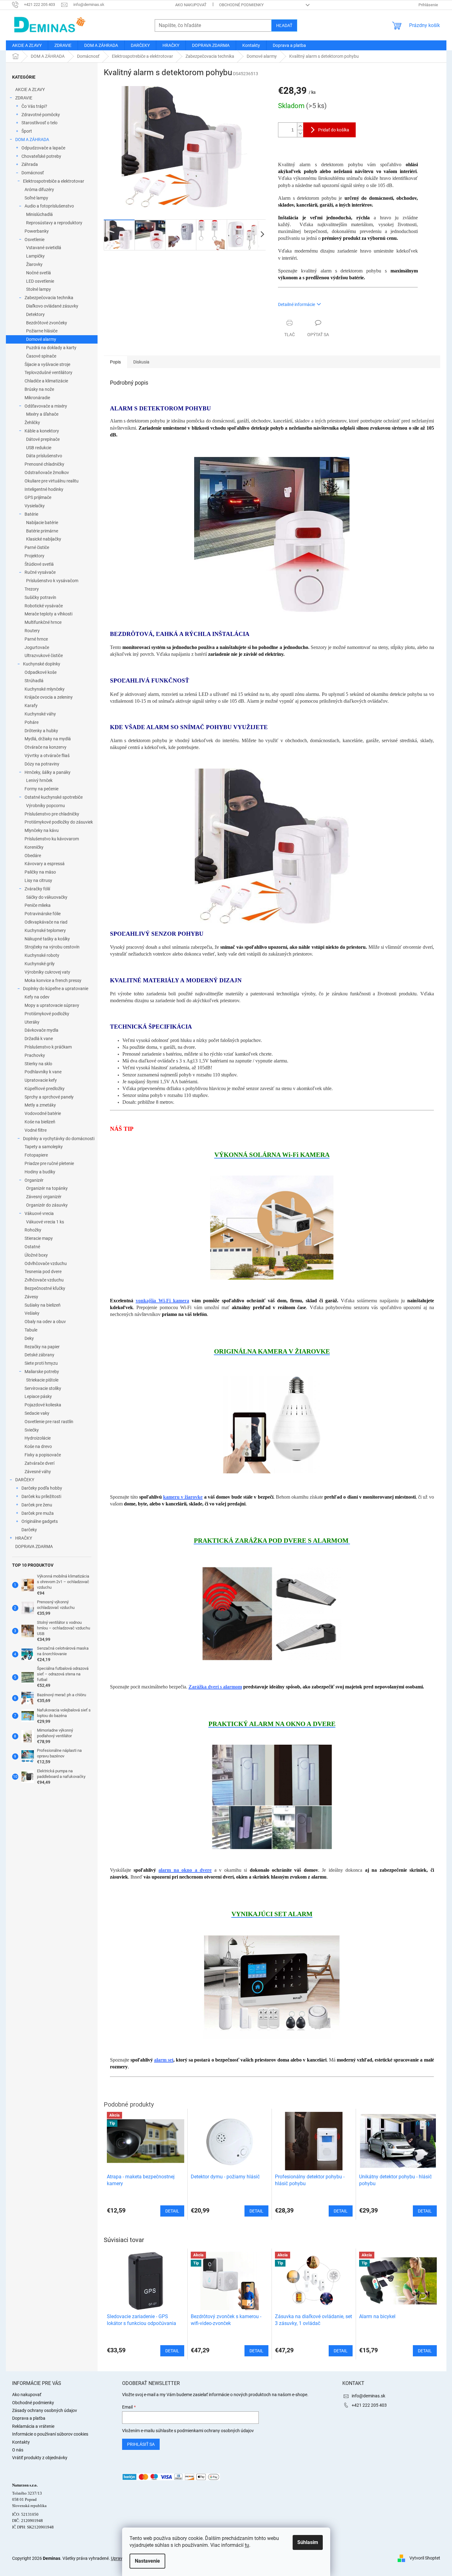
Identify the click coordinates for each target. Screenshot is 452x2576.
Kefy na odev (37, 997)
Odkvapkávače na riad (46, 922)
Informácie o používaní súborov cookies (50, 2434)
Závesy (31, 1297)
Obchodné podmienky (241, 5)
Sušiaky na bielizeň (43, 1305)
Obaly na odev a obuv (45, 1322)
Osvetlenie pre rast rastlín (49, 1422)
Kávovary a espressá (45, 864)
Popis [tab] (115, 362)
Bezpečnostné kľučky (45, 1288)
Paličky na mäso (40, 872)
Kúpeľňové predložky (45, 1089)
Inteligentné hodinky (44, 489)
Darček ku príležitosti (41, 1496)
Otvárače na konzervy (46, 747)
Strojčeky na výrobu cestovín (52, 947)
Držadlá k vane (39, 1039)
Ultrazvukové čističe (44, 655)
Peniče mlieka (38, 905)
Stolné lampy (39, 289)
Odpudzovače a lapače (43, 148)
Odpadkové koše (41, 672)
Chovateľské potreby (41, 156)
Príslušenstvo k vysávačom (52, 581)
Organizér (34, 1180)
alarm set (164, 2060)
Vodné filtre (36, 1130)
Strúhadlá (34, 681)
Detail (172, 2351)
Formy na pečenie (41, 789)
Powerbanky (37, 231)
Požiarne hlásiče (42, 331)
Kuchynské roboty (42, 955)
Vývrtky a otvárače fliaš (47, 756)
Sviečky (32, 1430)
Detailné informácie (297, 304)
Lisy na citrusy (38, 880)
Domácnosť (33, 173)
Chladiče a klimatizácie (46, 381)
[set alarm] (272, 1986)
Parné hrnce (36, 639)
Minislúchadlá (39, 214)
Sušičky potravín (40, 597)
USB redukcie (39, 448)
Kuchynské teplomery (45, 930)
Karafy (31, 706)
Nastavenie (147, 2561)
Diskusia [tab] (141, 362)
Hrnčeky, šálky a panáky (48, 772)
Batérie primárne (42, 531)
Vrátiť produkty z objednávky (40, 2458)
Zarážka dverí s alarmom (215, 1687)
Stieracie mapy (39, 1238)
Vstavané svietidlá (44, 248)
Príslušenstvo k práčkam (48, 1047)
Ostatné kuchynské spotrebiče (54, 797)
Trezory (32, 589)
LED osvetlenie (40, 281)
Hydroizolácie (38, 1438)
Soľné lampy (36, 198)
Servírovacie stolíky (43, 1388)
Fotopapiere (36, 1155)
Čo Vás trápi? (34, 106)
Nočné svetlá (39, 273)
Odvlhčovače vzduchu (46, 1263)
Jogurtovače (37, 647)
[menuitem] (27, 45)
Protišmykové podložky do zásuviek (59, 822)
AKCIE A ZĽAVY (30, 89)
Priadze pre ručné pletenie (49, 1163)
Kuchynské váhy (40, 714)
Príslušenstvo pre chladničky (52, 814)
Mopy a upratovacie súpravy (52, 1005)
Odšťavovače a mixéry (46, 406)
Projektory (34, 556)
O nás (18, 2450)
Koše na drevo (38, 1446)
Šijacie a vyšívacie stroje (47, 364)
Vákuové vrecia (39, 1213)
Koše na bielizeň (40, 1122)
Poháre (32, 722)
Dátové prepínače (43, 439)
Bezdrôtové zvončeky (47, 323)
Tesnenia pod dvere (43, 1272)
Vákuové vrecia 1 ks (45, 1222)
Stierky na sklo (38, 1064)
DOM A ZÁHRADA (32, 139)
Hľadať (284, 25)
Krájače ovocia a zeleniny (49, 697)
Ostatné (32, 1247)
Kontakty (21, 2442)
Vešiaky (32, 1313)
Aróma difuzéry (39, 190)
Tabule (31, 1330)
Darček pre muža (38, 1513)
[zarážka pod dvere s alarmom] (272, 1613)
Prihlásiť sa (141, 2444)
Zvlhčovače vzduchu (44, 1280)
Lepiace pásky (38, 1396)
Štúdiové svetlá (39, 564)
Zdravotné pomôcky (41, 115)
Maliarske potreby (42, 1372)
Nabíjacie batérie (42, 523)
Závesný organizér (44, 1197)
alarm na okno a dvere (185, 1870)
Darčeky (29, 1530)
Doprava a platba (29, 2418)
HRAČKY (24, 1538)
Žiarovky (34, 264)
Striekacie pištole (42, 1380)
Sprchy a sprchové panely (49, 1097)
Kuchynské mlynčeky (45, 689)
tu (247, 2545)
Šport (27, 131)
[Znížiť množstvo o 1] (300, 133)
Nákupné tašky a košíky (47, 939)
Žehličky (32, 422)
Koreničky (34, 847)
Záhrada (30, 164)
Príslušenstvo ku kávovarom (52, 839)
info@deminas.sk (368, 2396)
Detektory (35, 314)
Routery (32, 631)
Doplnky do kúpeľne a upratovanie (56, 989)
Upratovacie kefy (41, 1080)
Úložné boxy (36, 1255)
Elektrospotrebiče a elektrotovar (54, 181)
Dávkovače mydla (41, 1030)
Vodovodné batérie (43, 1113)
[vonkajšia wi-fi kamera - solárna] (272, 1227)
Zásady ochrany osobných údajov (45, 2410)
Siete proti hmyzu (41, 1363)
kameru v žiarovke (183, 1497)
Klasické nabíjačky (44, 539)
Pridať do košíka (334, 130)
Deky (29, 1338)
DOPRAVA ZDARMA (34, 1546)
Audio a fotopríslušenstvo (49, 206)
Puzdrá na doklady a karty (51, 348)
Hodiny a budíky (40, 1172)
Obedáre (33, 856)
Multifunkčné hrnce (43, 622)
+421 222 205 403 (369, 2405)
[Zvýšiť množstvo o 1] (300, 126)
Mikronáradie (37, 398)
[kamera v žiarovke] (272, 1424)
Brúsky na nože (39, 389)
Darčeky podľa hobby (42, 1488)
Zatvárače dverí (39, 1463)
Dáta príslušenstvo (44, 456)
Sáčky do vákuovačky (47, 897)
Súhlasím (308, 2542)
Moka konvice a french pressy (53, 980)
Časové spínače (41, 356)
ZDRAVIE (24, 98)
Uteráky (32, 1022)
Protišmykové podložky (47, 1014)
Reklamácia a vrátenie (33, 2426)
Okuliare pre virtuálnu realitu (52, 481)
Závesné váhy (38, 1472)
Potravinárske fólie (43, 914)
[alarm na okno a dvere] (272, 1797)
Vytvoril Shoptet (425, 2558)
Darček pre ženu (37, 1505)
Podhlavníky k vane (43, 1072)
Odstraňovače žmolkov (47, 473)
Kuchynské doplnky (42, 664)
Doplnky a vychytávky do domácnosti (59, 1139)
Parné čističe (37, 547)
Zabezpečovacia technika (49, 298)
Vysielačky (35, 506)
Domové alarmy (41, 339)
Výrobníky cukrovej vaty (47, 972)
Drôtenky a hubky (41, 731)
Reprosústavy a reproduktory (54, 223)
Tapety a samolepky (44, 1147)
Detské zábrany (39, 1355)
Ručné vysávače (40, 572)
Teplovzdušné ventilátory (48, 372)
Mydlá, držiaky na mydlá (48, 739)
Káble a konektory (42, 431)
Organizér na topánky (47, 1188)
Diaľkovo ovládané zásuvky (52, 306)
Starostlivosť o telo (39, 123)
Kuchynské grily (40, 964)
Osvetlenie (34, 240)
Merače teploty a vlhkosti (48, 614)
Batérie (31, 514)
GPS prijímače (38, 497)
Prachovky (35, 1055)
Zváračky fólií (37, 889)
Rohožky (33, 1230)
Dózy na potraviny (42, 764)
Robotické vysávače (44, 606)
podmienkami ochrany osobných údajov (215, 2431)
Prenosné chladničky (44, 464)
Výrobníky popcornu (46, 806)
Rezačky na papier (42, 1347)
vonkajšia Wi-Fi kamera (162, 1301)
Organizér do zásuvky (47, 1205)
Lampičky (35, 256)
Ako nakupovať (191, 5)
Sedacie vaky (37, 1413)
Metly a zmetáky (40, 1105)
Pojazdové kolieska (43, 1405)
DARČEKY (25, 1480)
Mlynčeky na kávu (42, 830)
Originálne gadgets (40, 1521)
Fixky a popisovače (43, 1455)
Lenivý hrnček (39, 780)
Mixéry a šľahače (42, 414)
